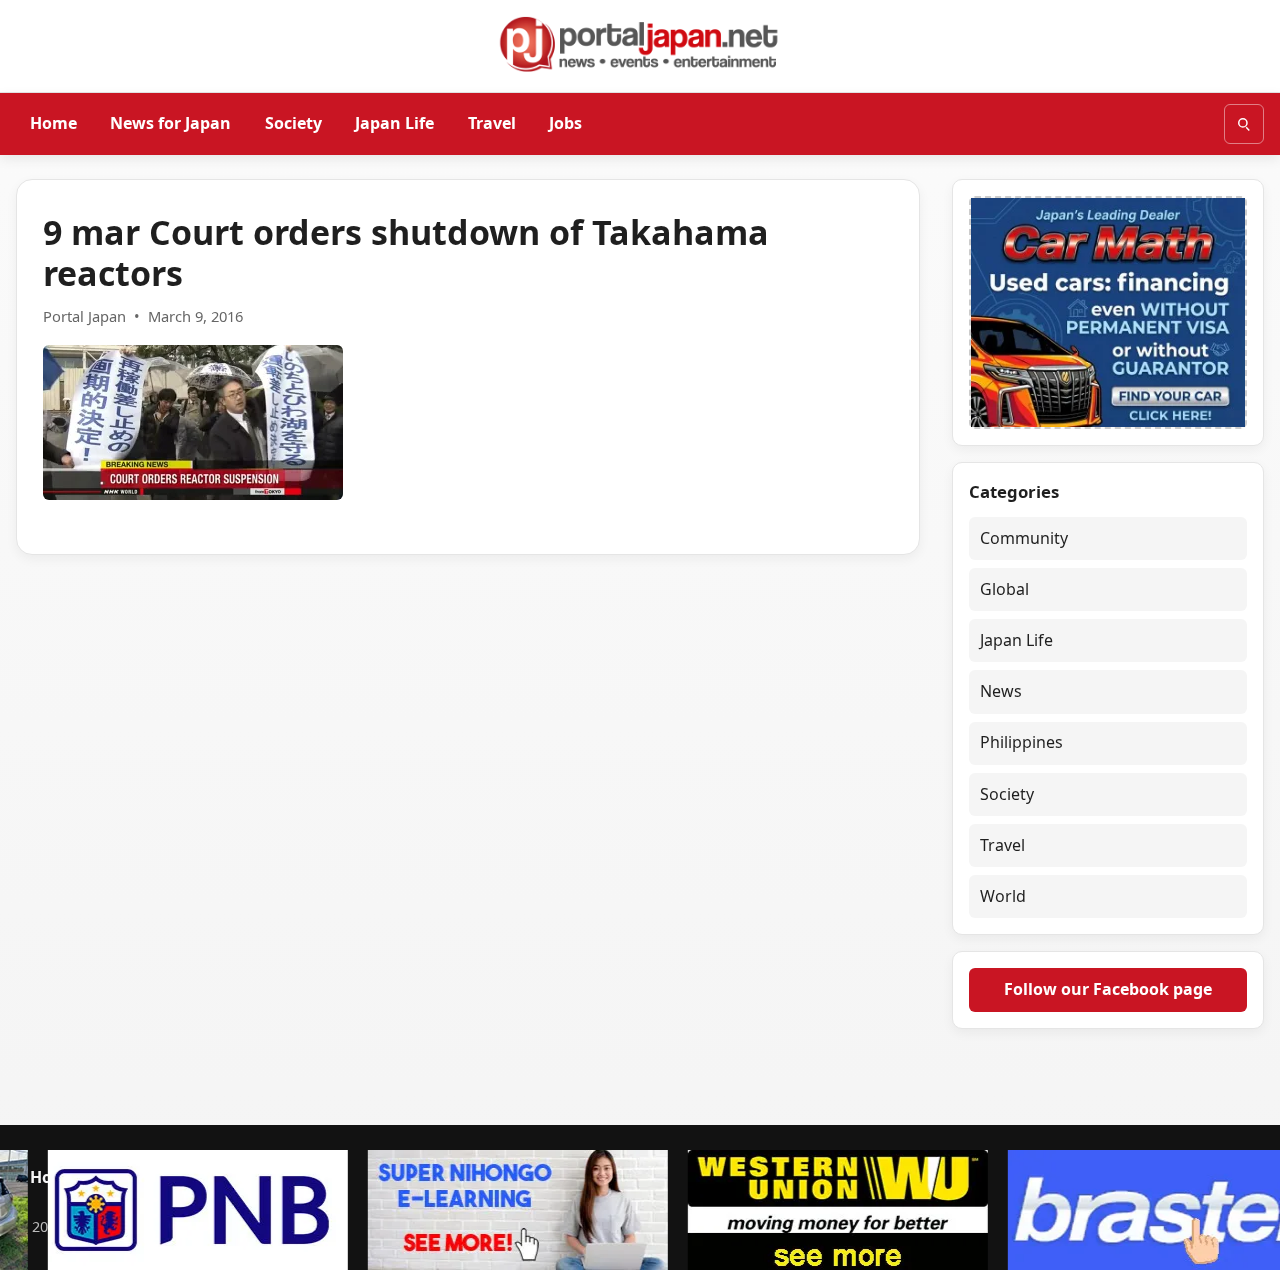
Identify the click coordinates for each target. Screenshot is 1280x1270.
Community (1024, 538)
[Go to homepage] (640, 44)
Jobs (565, 123)
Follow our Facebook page (1108, 989)
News (1001, 691)
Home (53, 123)
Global (1004, 589)
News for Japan (170, 123)
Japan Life (394, 123)
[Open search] (1244, 124)
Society (293, 123)
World (1003, 896)
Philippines (1021, 742)
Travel (492, 123)
